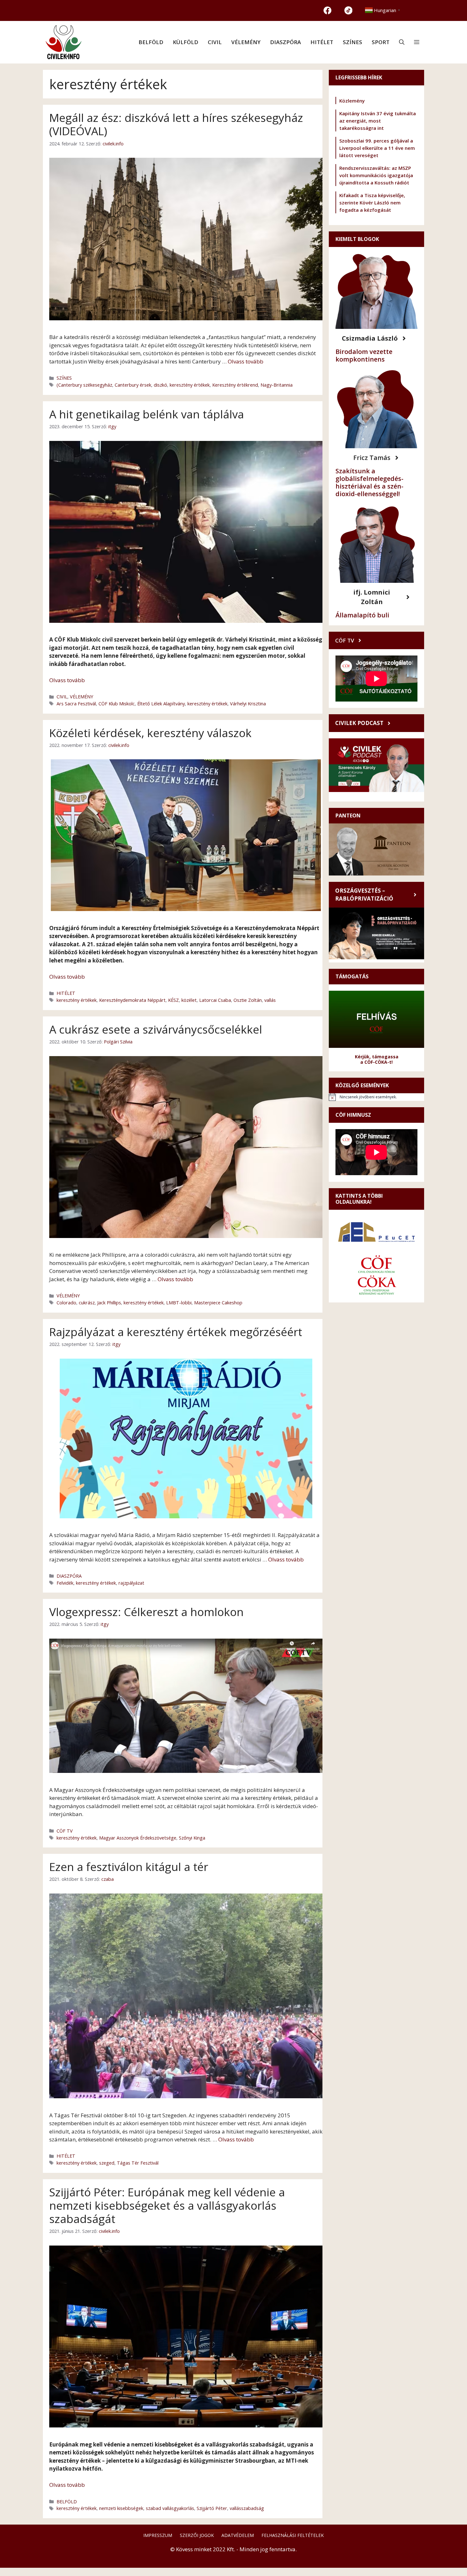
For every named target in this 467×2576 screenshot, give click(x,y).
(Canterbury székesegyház (84, 385)
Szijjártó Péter (212, 2508)
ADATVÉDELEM (238, 2535)
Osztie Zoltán (248, 1000)
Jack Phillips (109, 1303)
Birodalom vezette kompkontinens (364, 355)
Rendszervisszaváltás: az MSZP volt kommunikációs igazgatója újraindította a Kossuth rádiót (376, 175)
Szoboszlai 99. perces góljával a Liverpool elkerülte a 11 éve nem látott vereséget (377, 148)
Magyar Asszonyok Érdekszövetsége (138, 1838)
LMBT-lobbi (179, 1303)
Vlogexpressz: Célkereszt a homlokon (146, 1612)
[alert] (376, 1097)
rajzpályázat (131, 1583)
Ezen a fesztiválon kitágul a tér (129, 1867)
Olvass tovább (246, 361)
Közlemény (352, 101)
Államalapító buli (362, 615)
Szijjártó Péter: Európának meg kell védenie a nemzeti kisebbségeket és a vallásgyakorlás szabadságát (167, 2205)
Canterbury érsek (133, 385)
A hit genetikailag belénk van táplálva (147, 414)
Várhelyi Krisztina (248, 704)
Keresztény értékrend (235, 385)
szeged (107, 2163)
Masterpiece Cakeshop (218, 1303)
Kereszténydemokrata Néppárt (132, 1000)
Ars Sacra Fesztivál (76, 704)
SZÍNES (352, 42)
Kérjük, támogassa (377, 1057)
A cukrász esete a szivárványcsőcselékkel (156, 1029)
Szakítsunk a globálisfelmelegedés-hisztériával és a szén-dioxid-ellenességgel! (369, 482)
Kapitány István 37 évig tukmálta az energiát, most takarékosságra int (378, 121)
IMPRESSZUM (158, 2535)
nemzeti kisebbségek (121, 2508)
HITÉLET (322, 42)
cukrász (87, 1303)
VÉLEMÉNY (246, 42)
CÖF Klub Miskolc (117, 704)
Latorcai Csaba (215, 1000)
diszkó (160, 385)
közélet (189, 1000)
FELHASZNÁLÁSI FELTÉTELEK (293, 2535)
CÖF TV (65, 1831)
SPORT (381, 42)
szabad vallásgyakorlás (170, 2508)
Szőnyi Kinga (192, 1838)
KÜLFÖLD (186, 42)
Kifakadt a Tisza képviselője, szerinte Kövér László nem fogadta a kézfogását (372, 203)
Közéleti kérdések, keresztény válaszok (150, 733)
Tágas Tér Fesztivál (138, 2163)
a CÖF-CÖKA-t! (376, 1062)
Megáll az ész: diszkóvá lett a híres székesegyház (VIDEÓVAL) (176, 124)
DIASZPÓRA (285, 42)
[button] (402, 42)
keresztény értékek (190, 385)
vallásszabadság (247, 2508)
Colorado (66, 1303)
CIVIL (215, 42)
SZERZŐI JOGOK (197, 2535)
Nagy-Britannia (277, 385)
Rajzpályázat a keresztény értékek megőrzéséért (176, 1332)
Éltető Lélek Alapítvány (161, 704)
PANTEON (348, 815)
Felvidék (65, 1583)
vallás (270, 1000)
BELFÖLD (151, 42)
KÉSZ (173, 1000)
